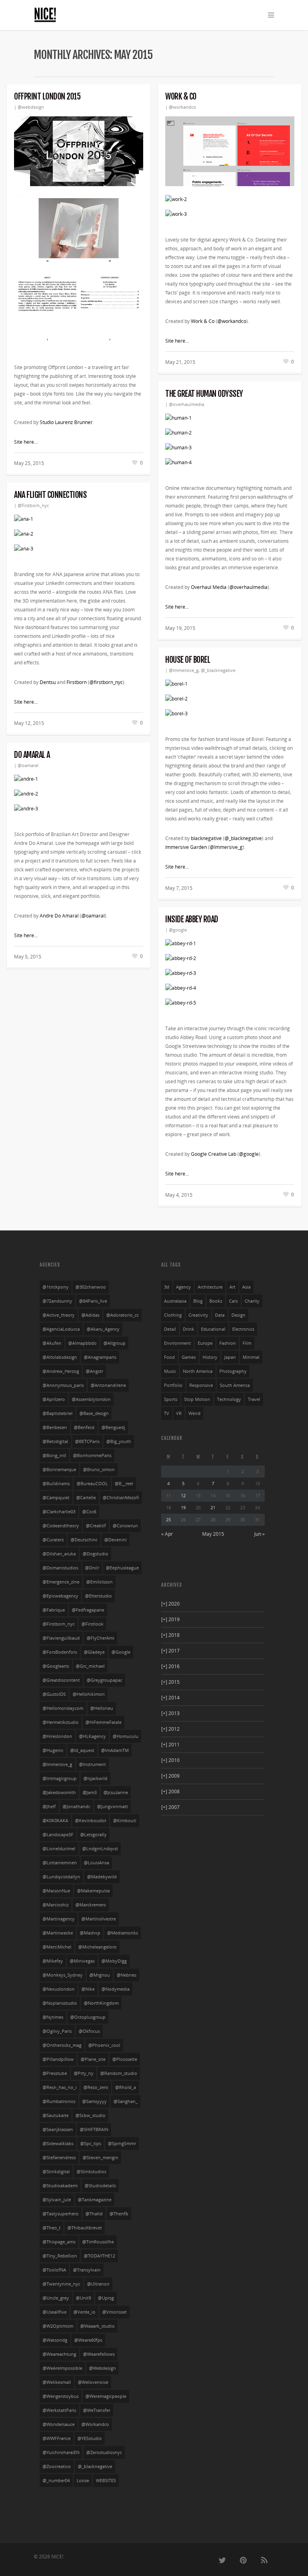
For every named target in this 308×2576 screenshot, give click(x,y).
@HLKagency (92, 1736)
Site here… (26, 442)
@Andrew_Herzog (61, 1371)
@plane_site (93, 2059)
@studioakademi (60, 2186)
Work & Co (181, 96)
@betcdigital (55, 1441)
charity (252, 1301)
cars (233, 1301)
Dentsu (48, 682)
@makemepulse (93, 1891)
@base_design (94, 1413)
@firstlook (92, 1624)
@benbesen (55, 1427)
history (210, 1357)
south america (235, 1385)
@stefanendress (59, 2158)
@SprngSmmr (122, 2144)
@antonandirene (108, 1385)
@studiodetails (100, 2186)
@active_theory (59, 1315)
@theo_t (52, 2228)
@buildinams (56, 1484)
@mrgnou (100, 1975)
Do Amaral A (32, 755)
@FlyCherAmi (100, 1638)
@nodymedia (115, 1989)
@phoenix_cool (104, 2045)
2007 (170, 1807)
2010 (170, 1760)
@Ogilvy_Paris (57, 2031)
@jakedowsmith (59, 1792)
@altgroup (114, 1343)
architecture (210, 1287)
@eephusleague (122, 1568)
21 (213, 1507)
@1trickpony (56, 1287)
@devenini (115, 1540)
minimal (251, 1357)
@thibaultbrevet (85, 2228)
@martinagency (59, 1919)
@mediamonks (123, 1933)
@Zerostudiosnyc (104, 2452)
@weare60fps (88, 2340)
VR (179, 1413)
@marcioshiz (56, 1905)
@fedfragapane (88, 1610)
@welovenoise (93, 2382)
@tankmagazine (95, 2200)
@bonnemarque (59, 1470)
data (220, 1315)
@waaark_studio (97, 2326)
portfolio (173, 1385)
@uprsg (106, 2298)
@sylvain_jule (57, 2200)
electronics (243, 1329)
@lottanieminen (60, 1863)
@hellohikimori (89, 1694)
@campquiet (56, 1498)
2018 (170, 1635)
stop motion (197, 1399)
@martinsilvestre (99, 1919)
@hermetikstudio (61, 1722)
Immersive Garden (186, 847)
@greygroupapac (104, 1680)
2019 (170, 1619)
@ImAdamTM (115, 1750)
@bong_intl (54, 1455)
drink (188, 1329)
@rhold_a (126, 2087)
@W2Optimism (58, 2326)
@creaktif (96, 1526)
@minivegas (82, 1961)
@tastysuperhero (61, 2214)
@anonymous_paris (63, 1385)
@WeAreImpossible (62, 2368)
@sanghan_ (126, 2101)
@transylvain (87, 2270)
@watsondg (55, 2340)
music (170, 1371)
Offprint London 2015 (47, 96)
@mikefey (53, 1961)
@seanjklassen (58, 2129)
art (232, 1287)
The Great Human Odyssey (204, 394)
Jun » (259, 1534)
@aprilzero (54, 1399)
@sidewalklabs (58, 2144)
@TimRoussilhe (98, 2242)
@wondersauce (59, 2424)
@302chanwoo (91, 1287)
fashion (228, 1343)
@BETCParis (87, 1441)
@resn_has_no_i (60, 2087)
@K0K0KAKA (55, 1821)
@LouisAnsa (96, 1863)
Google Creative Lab (214, 1154)
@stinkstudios (91, 2172)
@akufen (52, 1343)
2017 (170, 1651)
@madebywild (102, 1877)
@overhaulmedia (186, 404)
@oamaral (28, 765)
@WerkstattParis (59, 2410)
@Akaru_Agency (103, 1329)
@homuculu (126, 1736)
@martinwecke (58, 1933)
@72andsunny (57, 1301)
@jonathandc (76, 1807)
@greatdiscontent (61, 1680)
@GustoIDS (54, 1694)
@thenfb (119, 2214)
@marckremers (91, 1905)
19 (183, 1507)
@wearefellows (99, 2354)
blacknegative (206, 838)
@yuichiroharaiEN (61, 2452)
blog (198, 1301)
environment (177, 1343)
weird (195, 1413)
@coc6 (89, 1512)
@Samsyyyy (94, 2101)
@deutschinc (84, 1540)
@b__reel (124, 1484)
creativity (198, 1315)
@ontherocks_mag (62, 2045)
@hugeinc (53, 1750)
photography (233, 1371)
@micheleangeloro (97, 1947)
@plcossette (125, 2059)
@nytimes (53, 2017)
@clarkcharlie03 (59, 1512)
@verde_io (84, 2312)
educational (213, 1329)
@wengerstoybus (61, 2396)
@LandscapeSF (58, 1835)
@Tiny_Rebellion (60, 2256)
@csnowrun (125, 1526)
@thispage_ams (59, 2242)
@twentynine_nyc (61, 2284)
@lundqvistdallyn (61, 1877)
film (247, 1343)
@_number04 (56, 2481)
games (189, 1357)
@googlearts (56, 1666)
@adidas (90, 1315)
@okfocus (89, 2031)
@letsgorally (93, 1835)
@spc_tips (91, 2144)
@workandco (182, 107)
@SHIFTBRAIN (94, 2129)
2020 (170, 1604)
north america (198, 1371)
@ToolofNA (54, 2270)
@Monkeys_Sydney (63, 1975)
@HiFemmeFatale (103, 1722)
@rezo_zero (96, 2087)
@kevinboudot (91, 1821)
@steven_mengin (100, 2158)
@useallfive (55, 2312)
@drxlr (92, 1568)
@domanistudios (60, 1568)
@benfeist (84, 1427)
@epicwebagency (60, 1596)
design (238, 1315)
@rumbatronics (59, 2101)
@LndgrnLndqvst (100, 1849)
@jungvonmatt (112, 1807)
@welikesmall (57, 2382)
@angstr (94, 1371)
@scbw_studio (90, 2115)
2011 (170, 1745)
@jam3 (90, 1792)
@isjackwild (95, 1778)
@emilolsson (99, 1582)
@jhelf (49, 1807)
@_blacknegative (218, 670)
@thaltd (94, 2214)
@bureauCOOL (92, 1484)
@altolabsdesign (60, 1357)
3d (167, 1287)
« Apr (167, 1534)
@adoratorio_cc (123, 1315)
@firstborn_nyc (33, 505)
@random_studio (119, 2073)
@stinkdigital (56, 2172)
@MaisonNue (56, 1891)
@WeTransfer (97, 2410)
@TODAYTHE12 (99, 2256)
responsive (201, 1385)
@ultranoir (98, 2284)
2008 (170, 1791)
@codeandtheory (61, 1526)
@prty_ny (84, 2073)
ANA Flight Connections (50, 495)
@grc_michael (90, 1666)
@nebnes (127, 1975)
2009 (170, 1776)
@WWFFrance (57, 2438)
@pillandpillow (58, 2059)
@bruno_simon (99, 1470)
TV (167, 1413)
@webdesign (31, 107)
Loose (83, 2481)
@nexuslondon (59, 1989)
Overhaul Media (209, 587)
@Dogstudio (95, 1554)
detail (170, 1329)
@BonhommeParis (92, 1455)
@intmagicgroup (60, 1778)
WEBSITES (106, 2481)
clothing (173, 1315)
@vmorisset (114, 2312)
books (216, 1301)
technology (229, 1399)
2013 (170, 1713)
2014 (170, 1698)
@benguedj (113, 1427)
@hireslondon (57, 1736)
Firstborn (77, 682)
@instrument (92, 1764)
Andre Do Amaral (59, 916)
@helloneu (102, 1708)
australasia (175, 1301)
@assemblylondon (91, 1399)
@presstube (55, 2073)
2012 (170, 1729)
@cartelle (86, 1498)
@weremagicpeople (106, 2396)
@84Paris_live (93, 1301)
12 (183, 1495)
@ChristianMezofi (121, 1498)
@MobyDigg (114, 1961)
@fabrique (54, 1610)
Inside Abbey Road (192, 919)
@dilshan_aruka (59, 1554)
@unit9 (83, 2298)
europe (205, 1343)
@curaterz (53, 1540)
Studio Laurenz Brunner (66, 422)
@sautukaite (56, 2115)
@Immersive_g (184, 670)
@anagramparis (100, 1357)
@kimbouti (125, 1821)
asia (246, 1287)
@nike (88, 1989)
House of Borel (188, 660)
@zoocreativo (57, 2466)
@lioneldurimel (59, 1849)
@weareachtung (59, 2354)
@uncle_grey (56, 2298)
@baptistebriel (58, 1413)
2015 (170, 1682)
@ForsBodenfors (60, 1652)
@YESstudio (90, 2438)
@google (178, 930)
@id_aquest (82, 1750)
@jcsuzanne (116, 1792)
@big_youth (119, 1441)
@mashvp (90, 1933)
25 (168, 1519)
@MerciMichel (57, 1947)
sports (171, 1399)
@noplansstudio (60, 2003)
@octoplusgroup (88, 2017)
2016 (170, 1666)
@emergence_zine (61, 1582)
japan (230, 1357)
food (169, 1357)
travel (254, 1399)
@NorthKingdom (101, 2003)
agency (183, 1287)
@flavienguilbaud (61, 1638)
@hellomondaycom (63, 1708)
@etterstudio (98, 1596)
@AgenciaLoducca (61, 1329)
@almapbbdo (82, 1343)
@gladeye (94, 1652)
